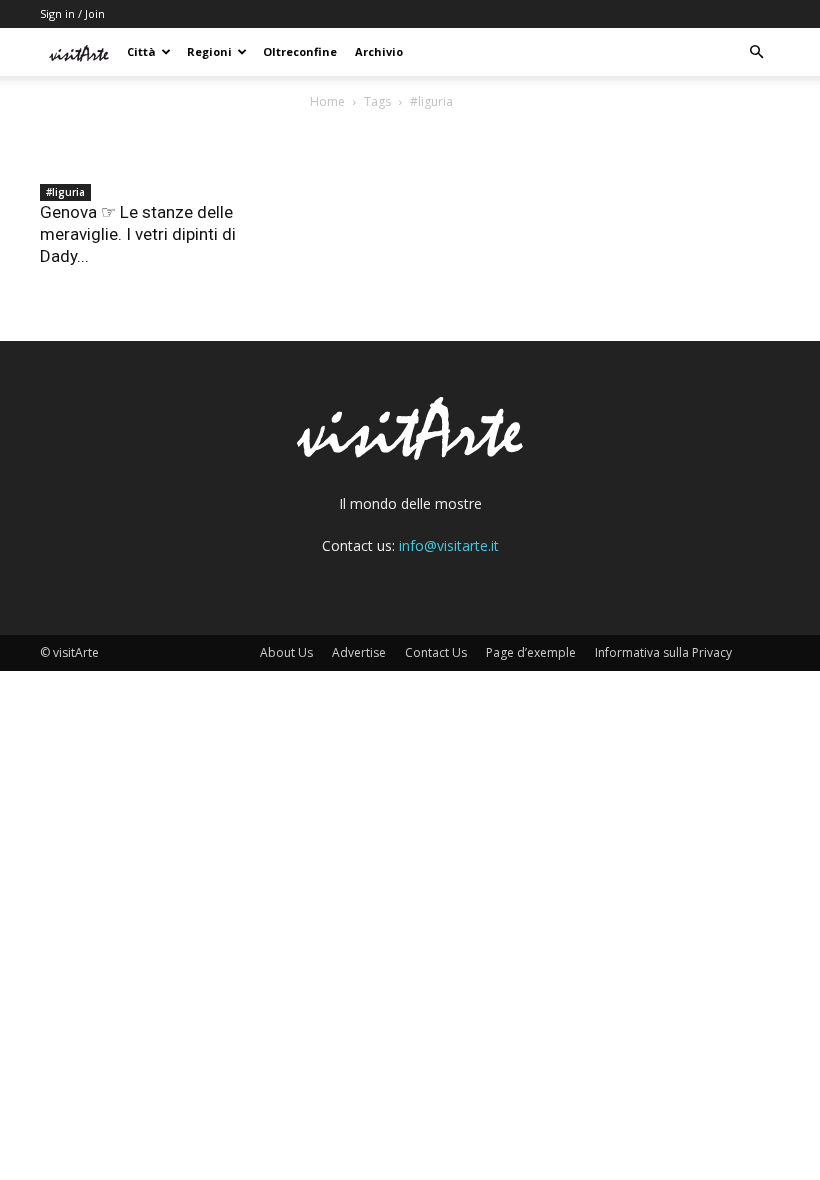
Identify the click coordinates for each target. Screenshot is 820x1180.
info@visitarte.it (449, 545)
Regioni (209, 51)
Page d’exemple (531, 652)
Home (327, 101)
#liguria (65, 192)
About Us (286, 652)
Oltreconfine (300, 51)
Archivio (379, 51)
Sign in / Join (72, 13)
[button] (756, 52)
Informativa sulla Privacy (663, 652)
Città (141, 51)
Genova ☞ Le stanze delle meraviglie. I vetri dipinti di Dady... (138, 234)
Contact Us (436, 652)
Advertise (359, 652)
